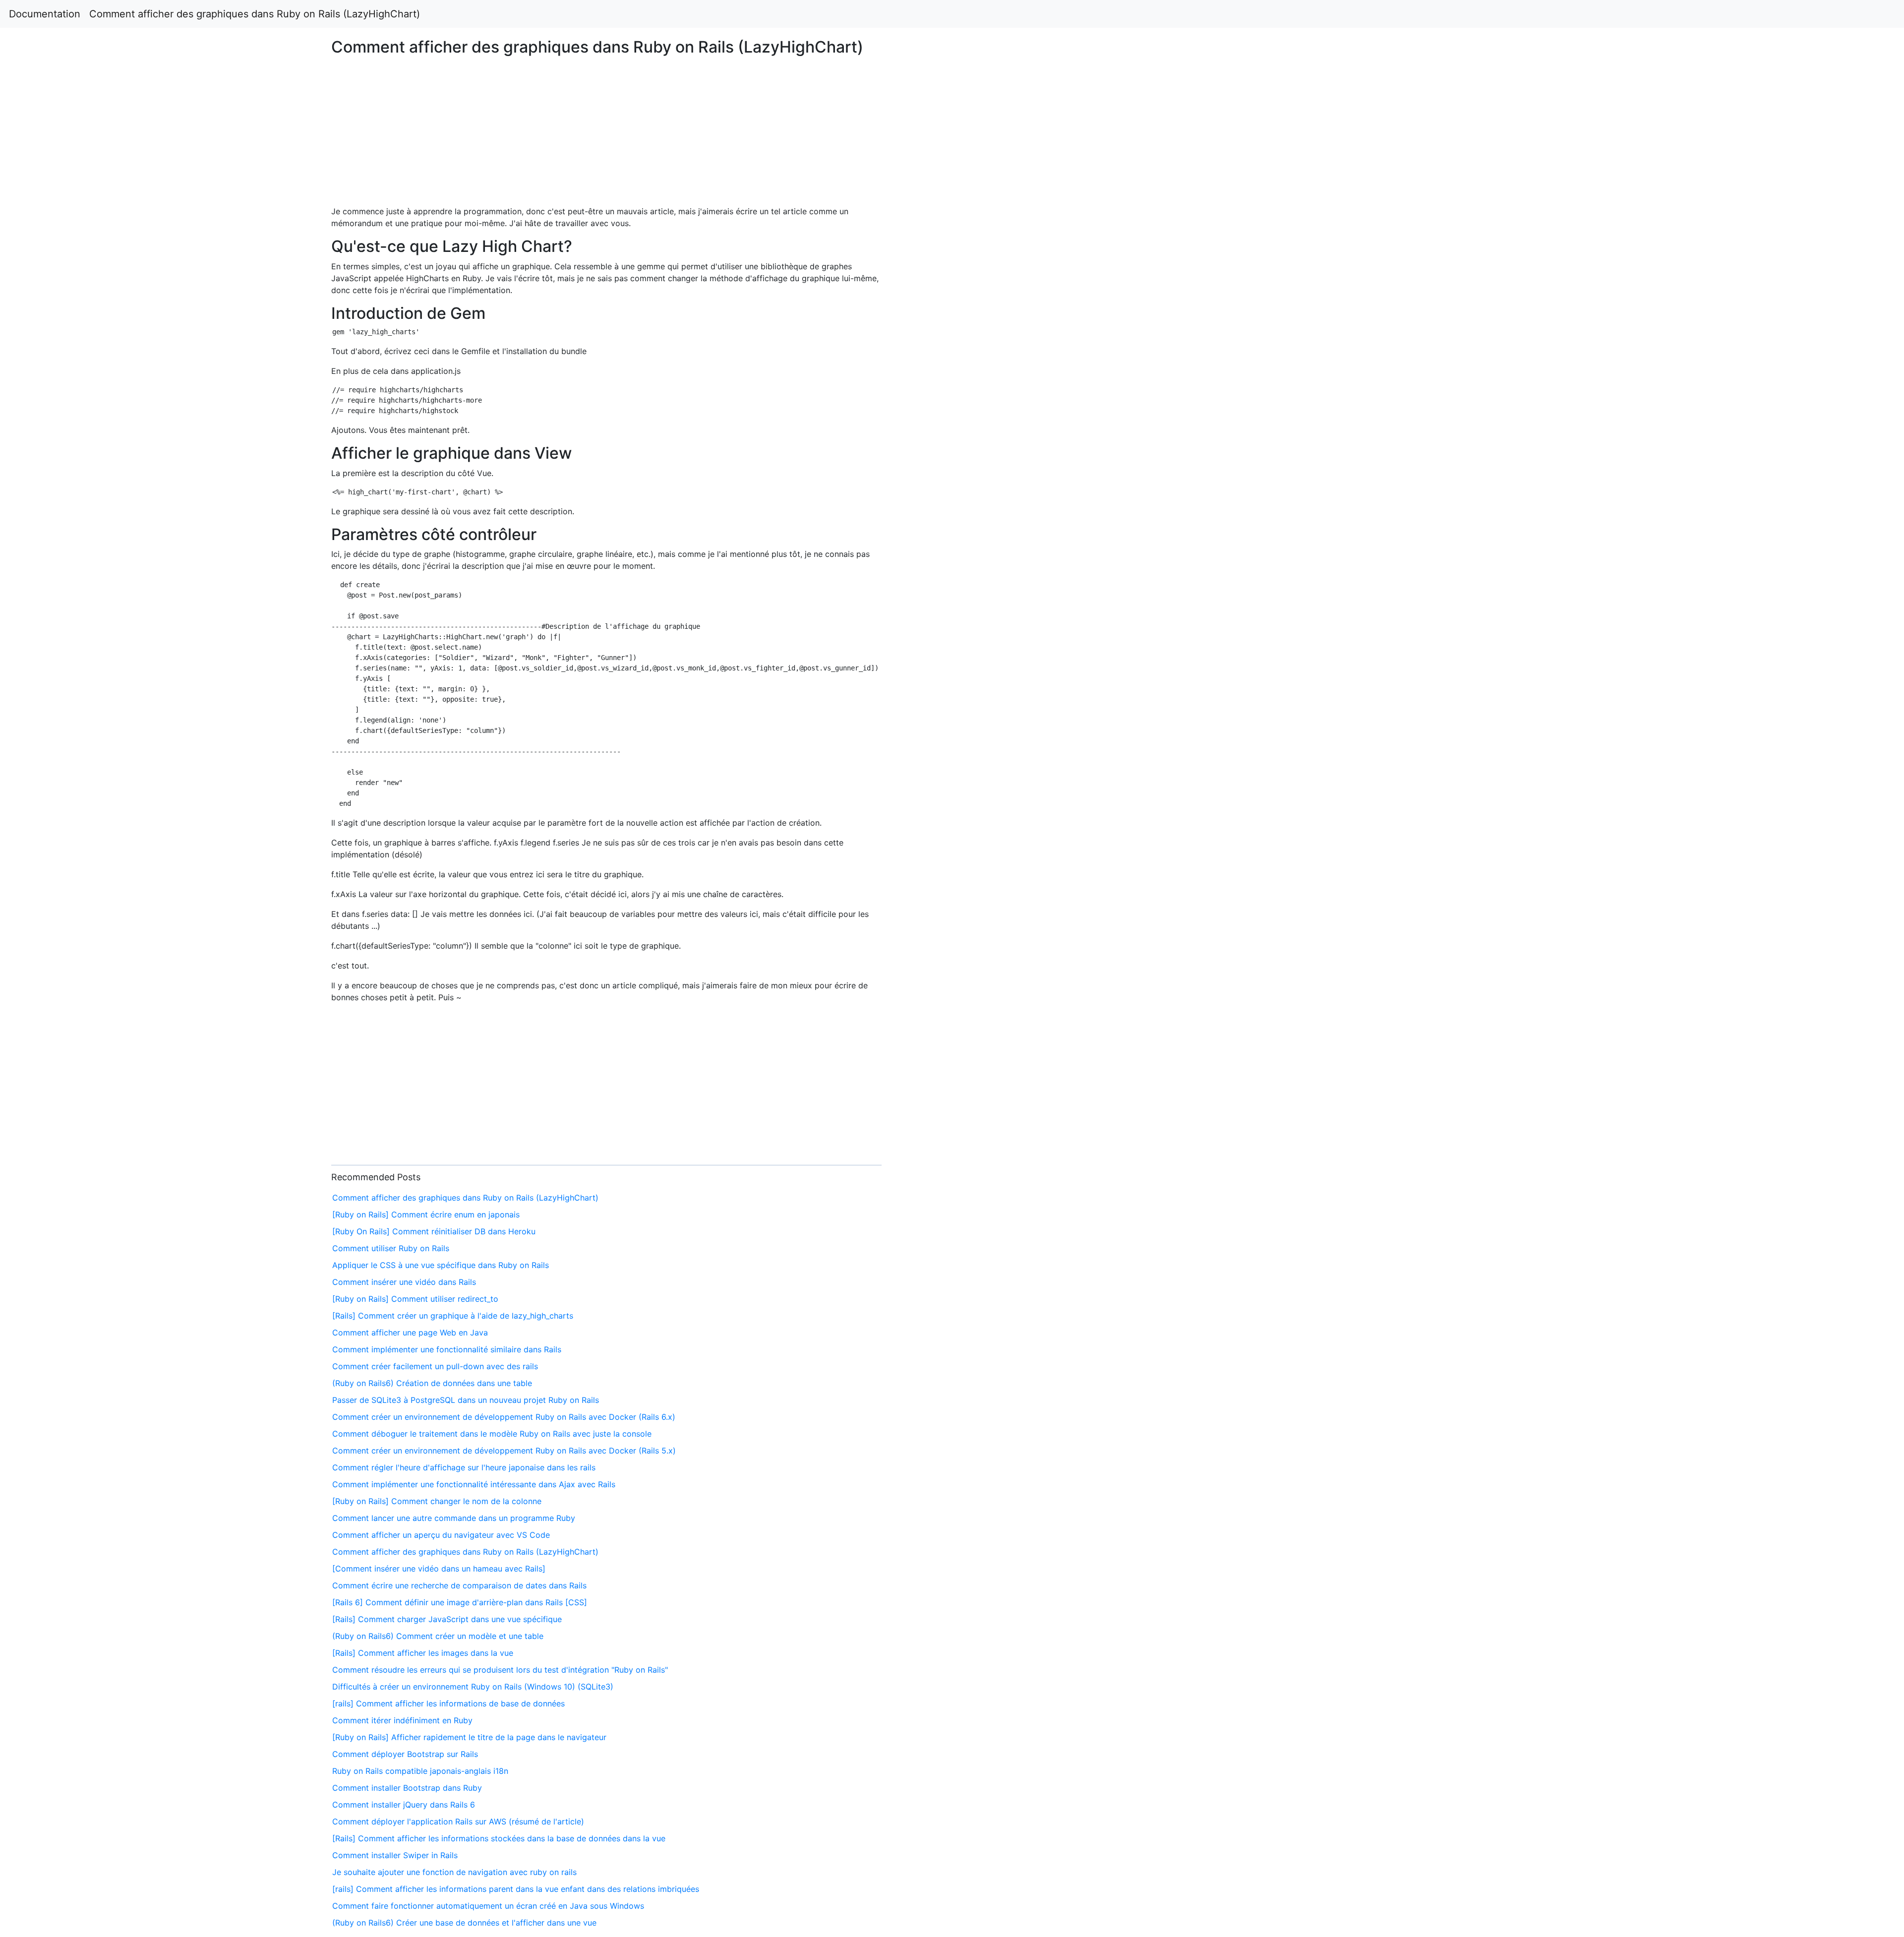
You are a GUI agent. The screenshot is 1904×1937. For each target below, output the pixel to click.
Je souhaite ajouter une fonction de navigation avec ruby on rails (454, 1872)
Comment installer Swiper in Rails (395, 1855)
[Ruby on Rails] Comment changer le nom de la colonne (437, 1501)
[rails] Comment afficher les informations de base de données (448, 1703)
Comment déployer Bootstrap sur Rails (405, 1754)
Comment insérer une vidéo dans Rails (404, 1282)
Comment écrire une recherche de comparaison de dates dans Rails (459, 1585)
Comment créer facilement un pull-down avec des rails (435, 1366)
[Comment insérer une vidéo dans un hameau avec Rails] (439, 1569)
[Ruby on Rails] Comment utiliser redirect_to (415, 1299)
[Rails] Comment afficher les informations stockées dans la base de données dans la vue (499, 1838)
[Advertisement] (1542, 457)
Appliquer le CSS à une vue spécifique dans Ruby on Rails (441, 1265)
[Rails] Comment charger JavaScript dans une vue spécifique (447, 1619)
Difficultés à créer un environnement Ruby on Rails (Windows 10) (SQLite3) (473, 1687)
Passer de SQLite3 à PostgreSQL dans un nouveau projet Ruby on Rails (466, 1400)
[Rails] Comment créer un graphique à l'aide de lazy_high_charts (453, 1316)
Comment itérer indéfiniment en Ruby (402, 1720)
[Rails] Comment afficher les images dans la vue (423, 1653)
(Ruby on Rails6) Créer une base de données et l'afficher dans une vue (464, 1923)
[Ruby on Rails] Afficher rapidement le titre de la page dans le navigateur (469, 1737)
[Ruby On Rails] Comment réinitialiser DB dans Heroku (434, 1231)
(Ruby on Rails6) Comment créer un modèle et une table (438, 1636)
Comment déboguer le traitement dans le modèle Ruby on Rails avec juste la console (492, 1434)
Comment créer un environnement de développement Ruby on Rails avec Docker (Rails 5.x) (504, 1451)
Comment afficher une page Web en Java (410, 1332)
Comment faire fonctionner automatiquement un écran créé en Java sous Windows (488, 1906)
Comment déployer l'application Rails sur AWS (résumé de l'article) (458, 1821)
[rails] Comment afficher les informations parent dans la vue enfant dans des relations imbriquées (516, 1889)
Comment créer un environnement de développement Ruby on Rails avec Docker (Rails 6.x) (504, 1417)
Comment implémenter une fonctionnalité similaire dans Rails (447, 1349)
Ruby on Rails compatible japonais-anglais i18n (420, 1771)
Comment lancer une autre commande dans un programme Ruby (454, 1518)
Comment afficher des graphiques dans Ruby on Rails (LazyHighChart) (255, 14)
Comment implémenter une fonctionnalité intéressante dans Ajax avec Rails (474, 1484)
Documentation (45, 14)
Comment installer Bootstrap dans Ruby (407, 1788)
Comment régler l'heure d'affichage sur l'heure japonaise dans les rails (464, 1467)
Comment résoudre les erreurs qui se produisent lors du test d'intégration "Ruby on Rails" (500, 1670)
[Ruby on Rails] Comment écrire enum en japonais (426, 1214)
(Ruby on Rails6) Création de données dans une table (432, 1383)
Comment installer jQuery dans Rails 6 (404, 1805)
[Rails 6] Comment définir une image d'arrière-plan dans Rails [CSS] (460, 1602)
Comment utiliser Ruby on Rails (391, 1248)
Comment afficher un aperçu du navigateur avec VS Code (441, 1535)
